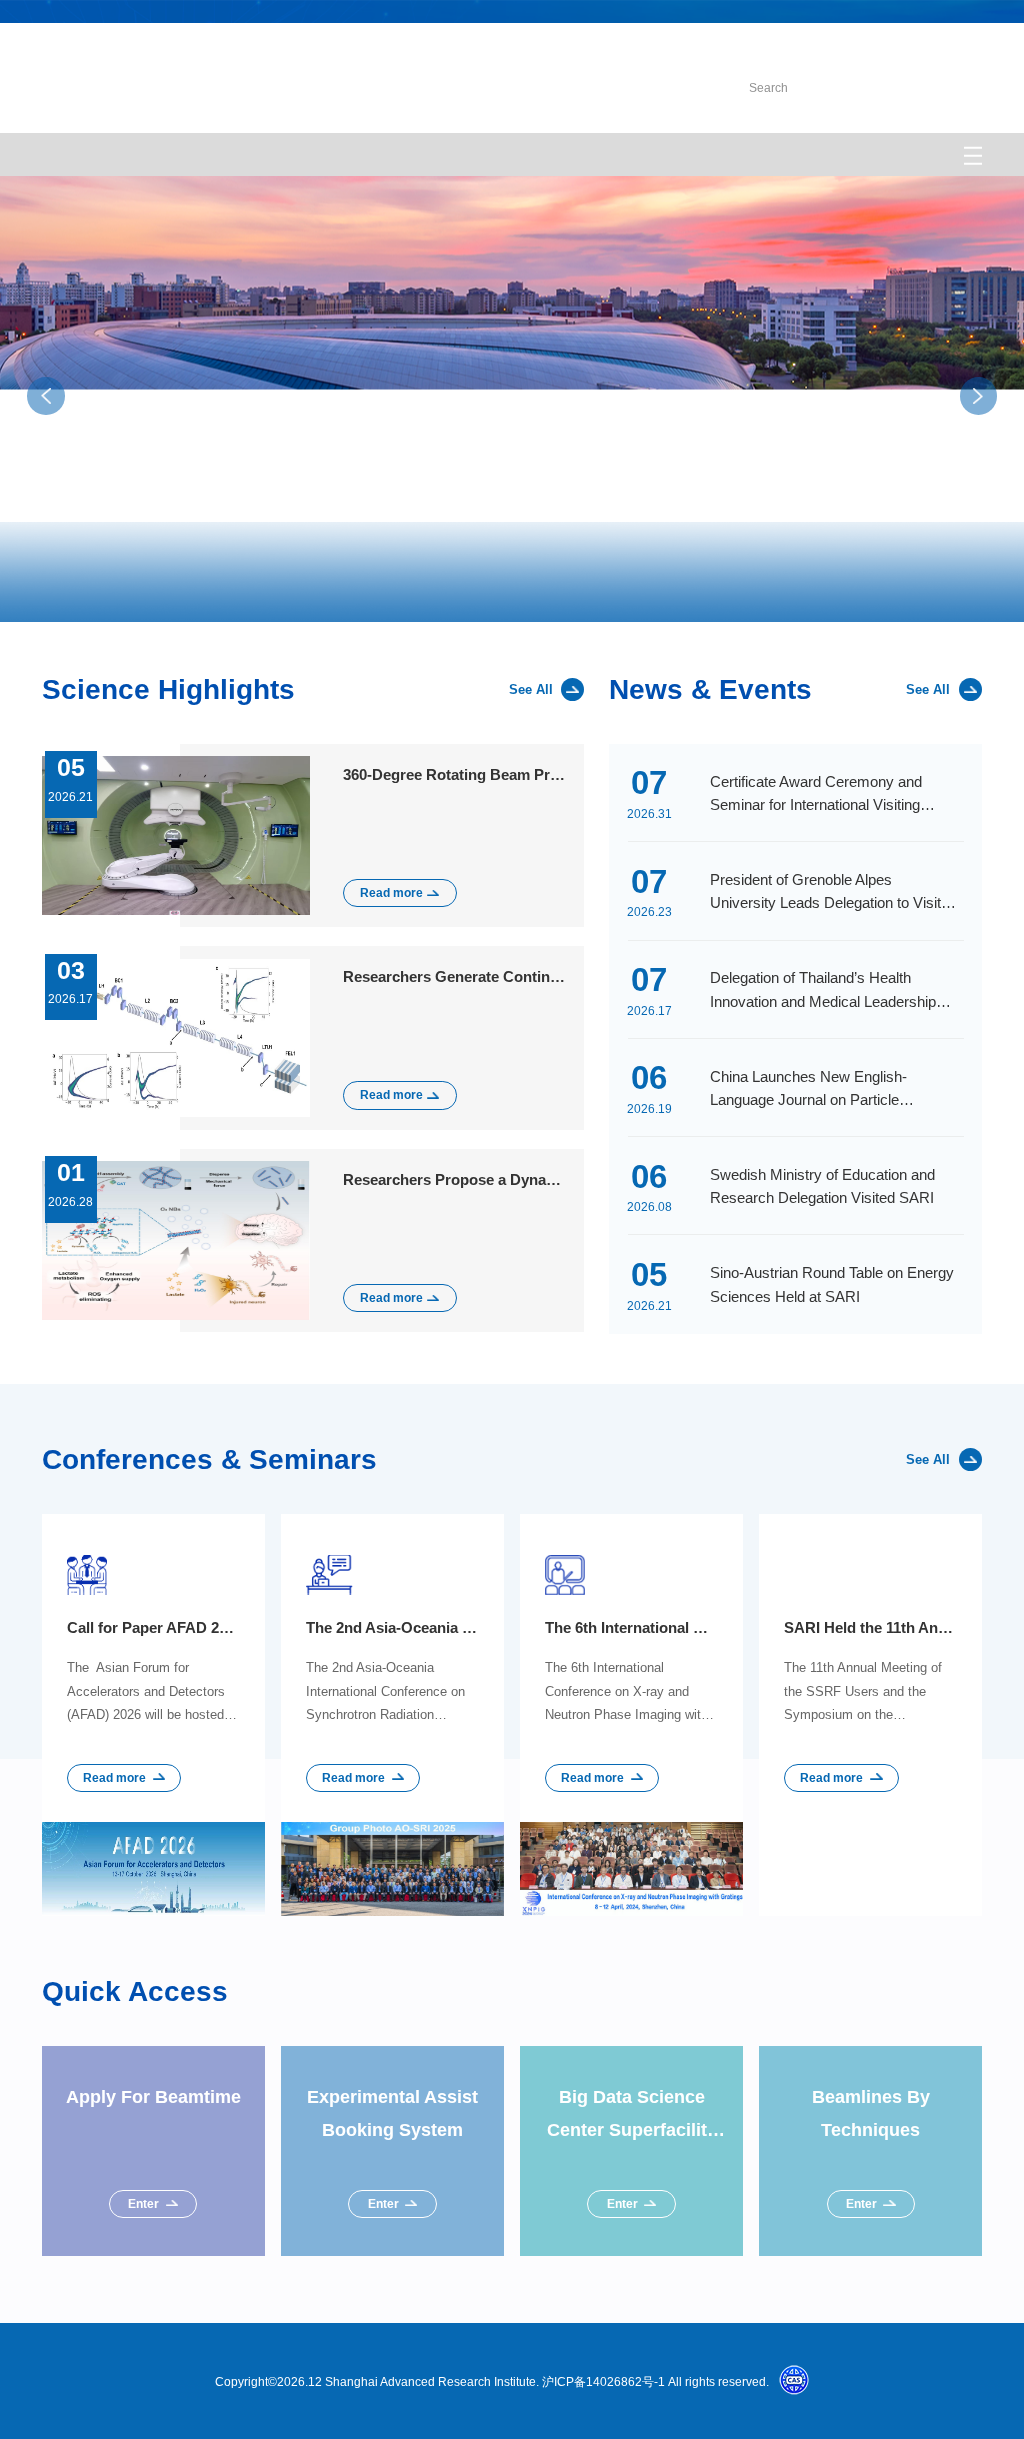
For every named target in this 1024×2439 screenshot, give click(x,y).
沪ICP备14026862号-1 (603, 2381)
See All (531, 689)
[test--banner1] (512, 572)
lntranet (804, 45)
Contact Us (892, 45)
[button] (983, 587)
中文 (970, 45)
